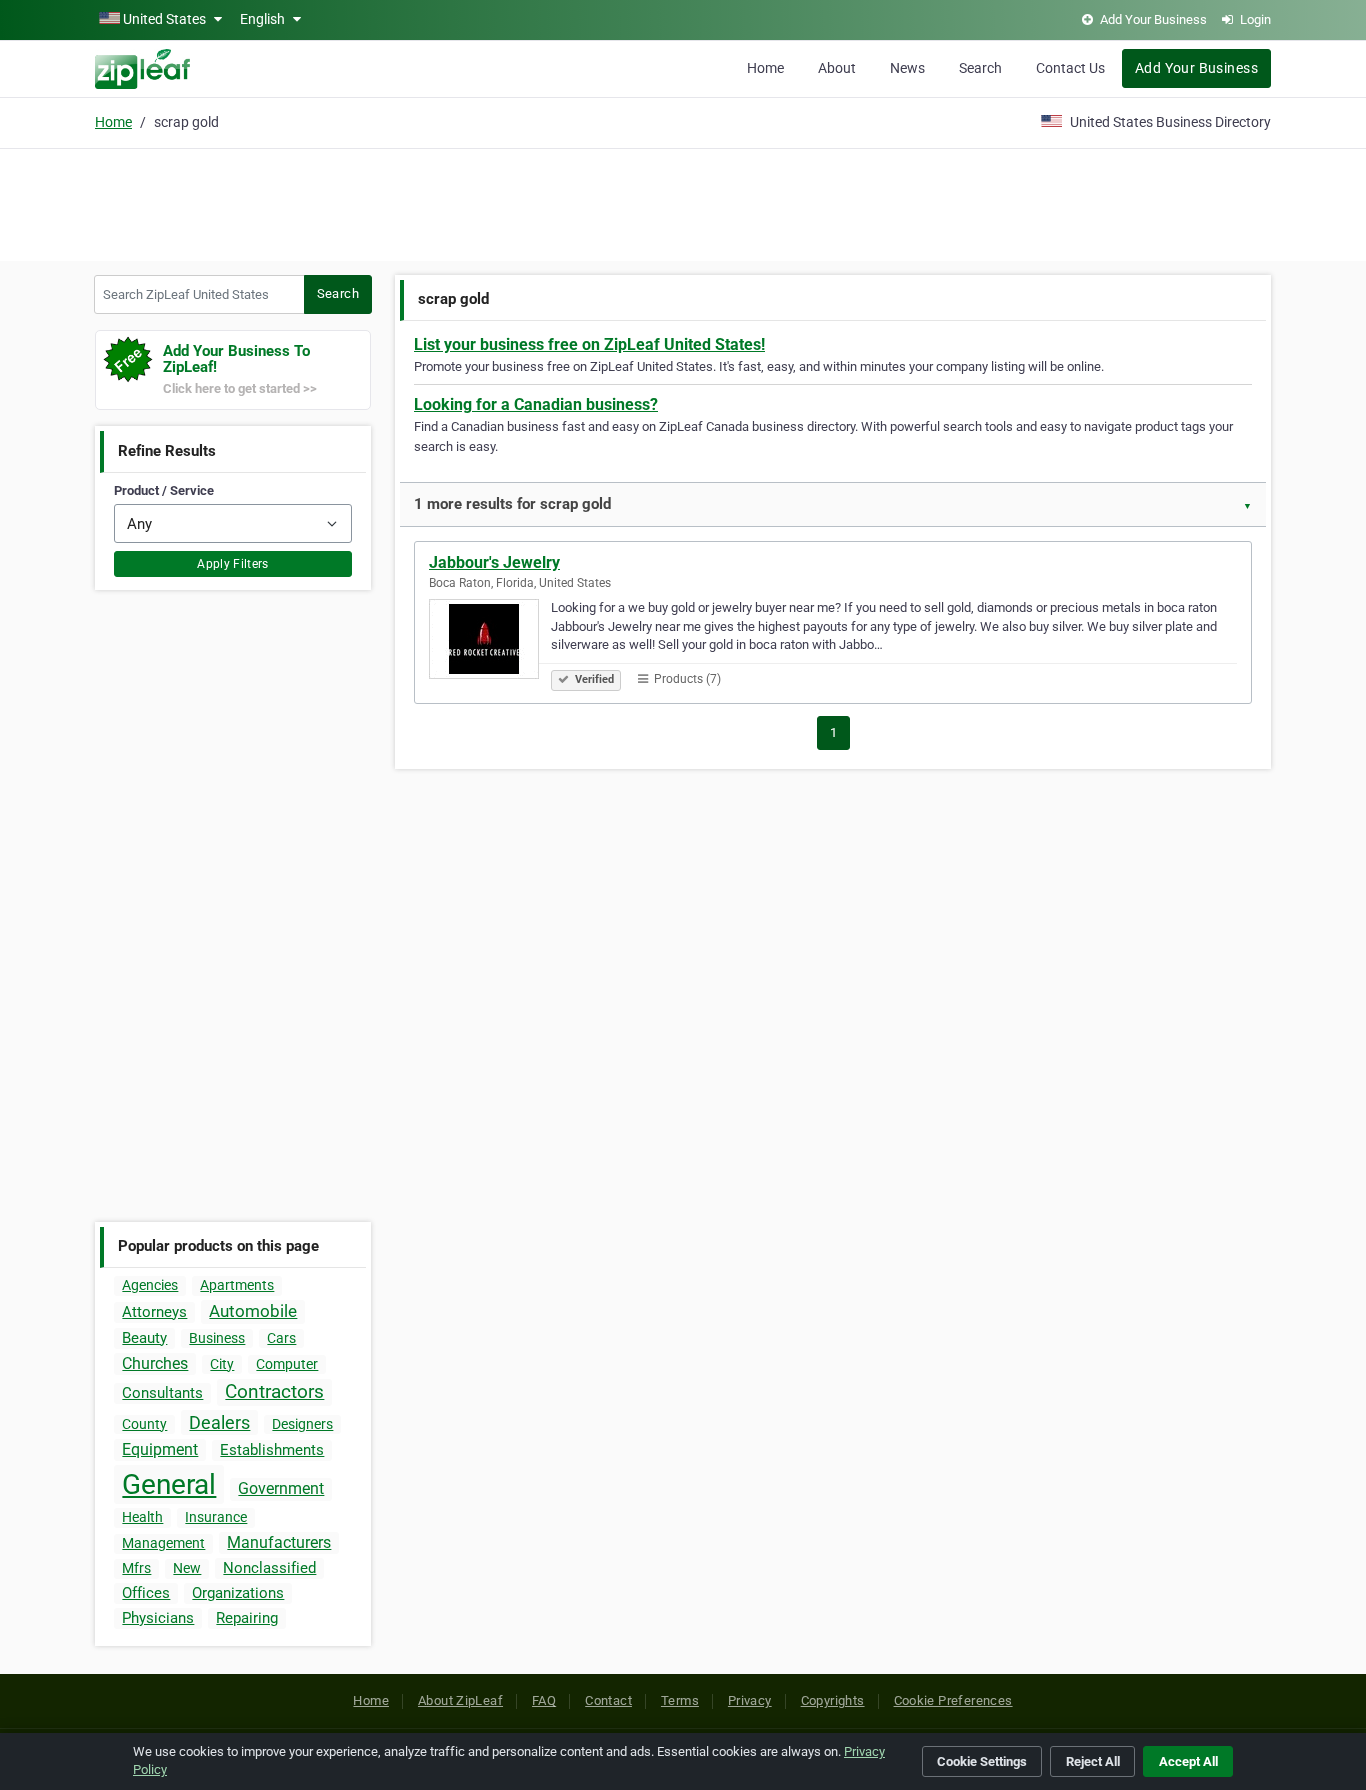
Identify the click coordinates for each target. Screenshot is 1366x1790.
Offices (146, 1593)
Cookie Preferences (953, 1700)
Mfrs (136, 1568)
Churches (155, 1363)
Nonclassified (269, 1568)
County (144, 1424)
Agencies (150, 1285)
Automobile (253, 1311)
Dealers (219, 1422)
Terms (680, 1700)
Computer (287, 1364)
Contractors (274, 1391)
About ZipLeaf (460, 1700)
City (222, 1364)
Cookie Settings (982, 1761)
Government (281, 1488)
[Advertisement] (683, 202)
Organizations (238, 1593)
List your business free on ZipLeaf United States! (589, 344)
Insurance (216, 1517)
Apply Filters (233, 564)
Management (163, 1543)
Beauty (144, 1338)
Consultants (162, 1393)
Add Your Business (1196, 68)
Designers (302, 1424)
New (187, 1568)
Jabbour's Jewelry (494, 562)
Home (765, 68)
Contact (608, 1700)
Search (980, 68)
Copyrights (833, 1700)
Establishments (272, 1450)
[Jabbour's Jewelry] (490, 642)
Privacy (750, 1700)
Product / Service (164, 490)
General (169, 1484)
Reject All (1093, 1761)
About (837, 68)
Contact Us (1070, 68)
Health (142, 1517)
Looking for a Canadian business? (536, 404)
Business (217, 1338)
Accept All (1188, 1761)
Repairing (247, 1618)
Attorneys (154, 1312)
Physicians (158, 1618)
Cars (281, 1338)
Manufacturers (279, 1542)
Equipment (160, 1449)
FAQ (544, 1700)
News (907, 68)
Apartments (237, 1285)
